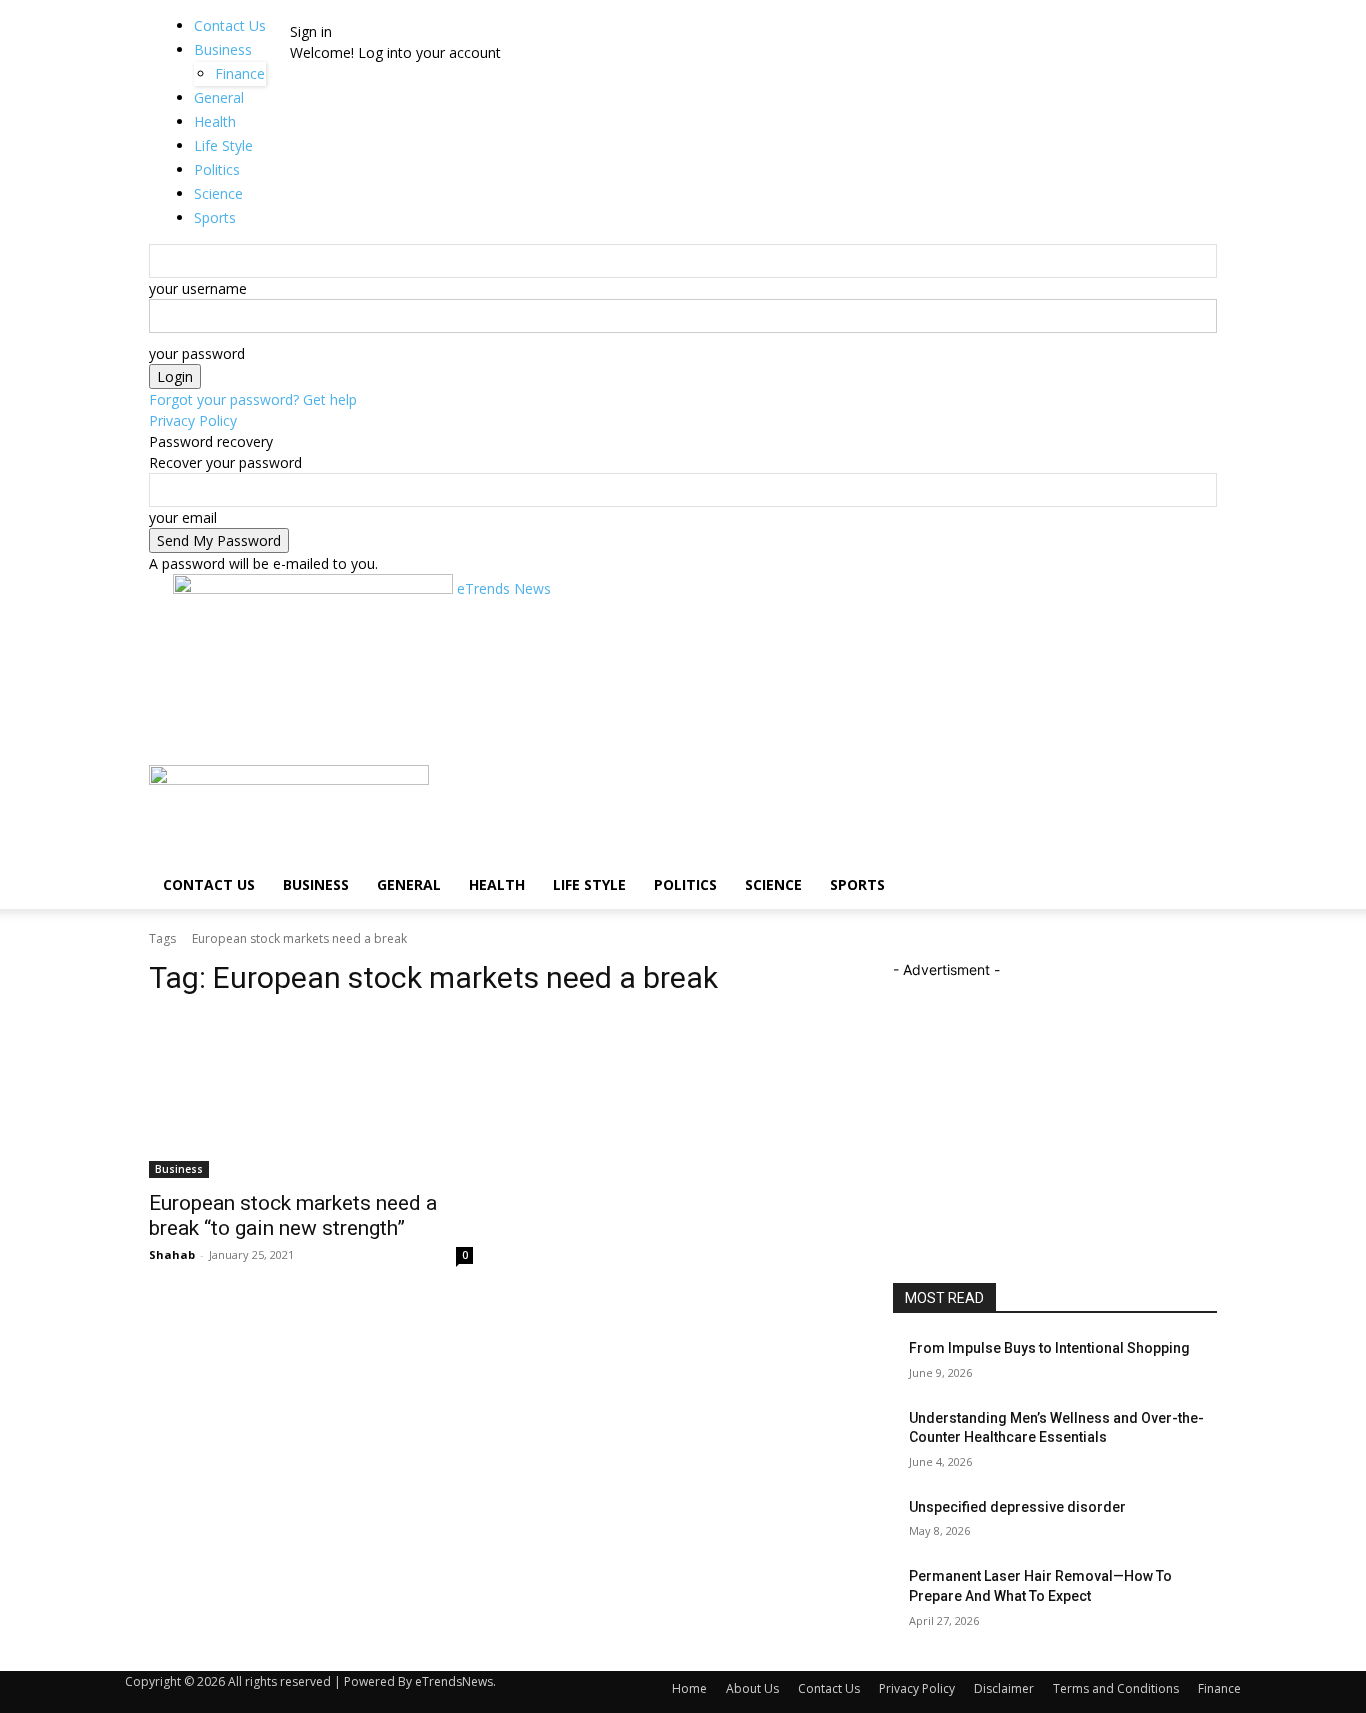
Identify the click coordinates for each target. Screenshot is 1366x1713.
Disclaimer (1004, 1688)
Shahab (172, 1254)
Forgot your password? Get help (253, 399)
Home (689, 1688)
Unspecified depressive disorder (1017, 1507)
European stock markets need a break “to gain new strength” (293, 1215)
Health (497, 884)
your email (183, 517)
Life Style (589, 884)
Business (223, 49)
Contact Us (230, 25)
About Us (752, 1688)
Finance (1219, 1688)
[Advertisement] (537, 715)
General (409, 884)
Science (773, 884)
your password (197, 353)
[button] (1193, 790)
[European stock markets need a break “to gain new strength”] (311, 1097)
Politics (685, 884)
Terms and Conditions (1116, 1688)
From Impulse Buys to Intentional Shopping (1049, 1348)
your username (198, 288)
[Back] (343, 10)
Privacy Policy (193, 420)
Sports (857, 884)
